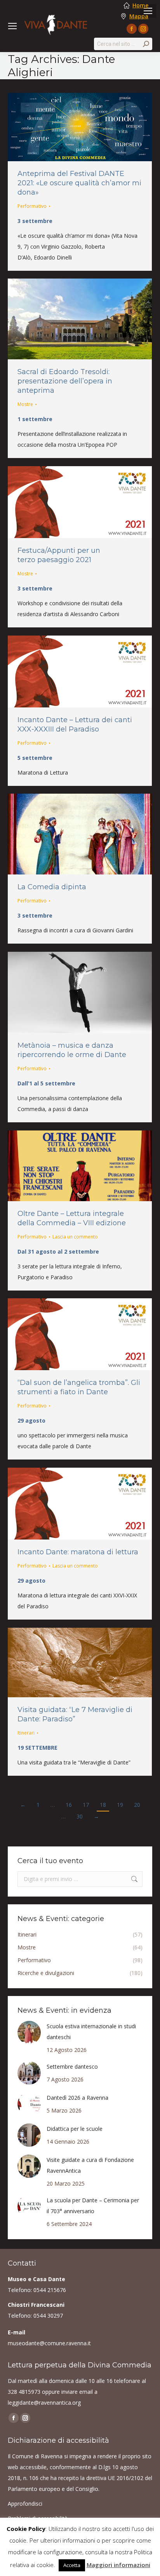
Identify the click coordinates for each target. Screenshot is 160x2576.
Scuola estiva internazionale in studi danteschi (91, 2032)
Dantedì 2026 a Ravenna (77, 2098)
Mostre (25, 404)
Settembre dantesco (72, 2067)
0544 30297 (48, 2316)
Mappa (139, 16)
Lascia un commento (75, 1237)
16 (69, 1805)
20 (137, 1805)
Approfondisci (25, 2504)
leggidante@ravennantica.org (44, 2403)
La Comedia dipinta (52, 887)
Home (140, 5)
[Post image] (29, 2033)
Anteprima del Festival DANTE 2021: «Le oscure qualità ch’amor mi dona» (79, 183)
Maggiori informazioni (118, 2565)
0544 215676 (50, 2290)
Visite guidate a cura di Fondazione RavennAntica (90, 2165)
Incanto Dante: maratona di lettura (78, 1552)
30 (80, 1816)
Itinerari (26, 1733)
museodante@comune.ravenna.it (49, 2343)
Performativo (32, 206)
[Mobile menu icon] (148, 11)
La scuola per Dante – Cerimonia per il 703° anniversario (93, 2206)
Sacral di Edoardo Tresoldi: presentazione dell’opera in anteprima (65, 381)
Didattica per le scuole (75, 2129)
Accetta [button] (72, 2565)
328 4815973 (24, 2392)
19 (120, 1805)
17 (86, 1805)
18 (103, 1805)
